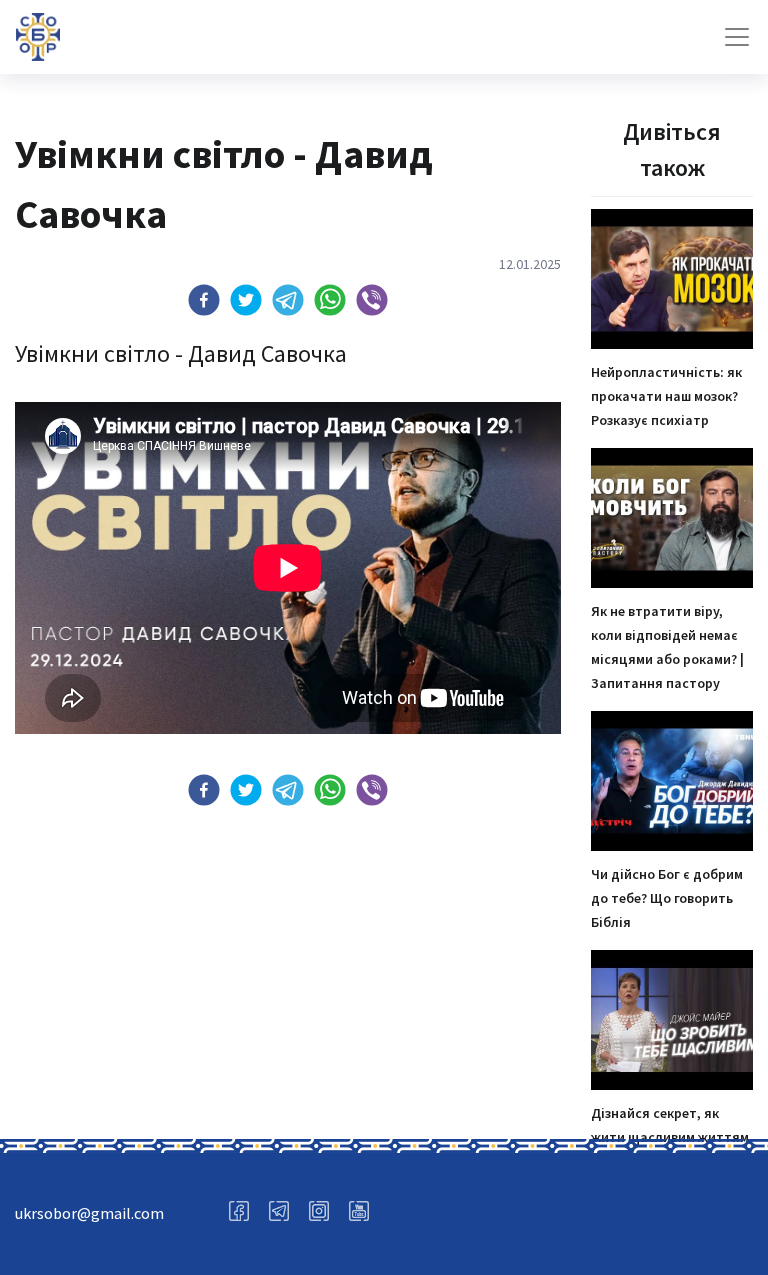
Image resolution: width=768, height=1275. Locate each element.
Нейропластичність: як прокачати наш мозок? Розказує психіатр (666, 396)
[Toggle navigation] (737, 37)
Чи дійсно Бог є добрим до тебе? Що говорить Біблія (667, 898)
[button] (204, 300)
